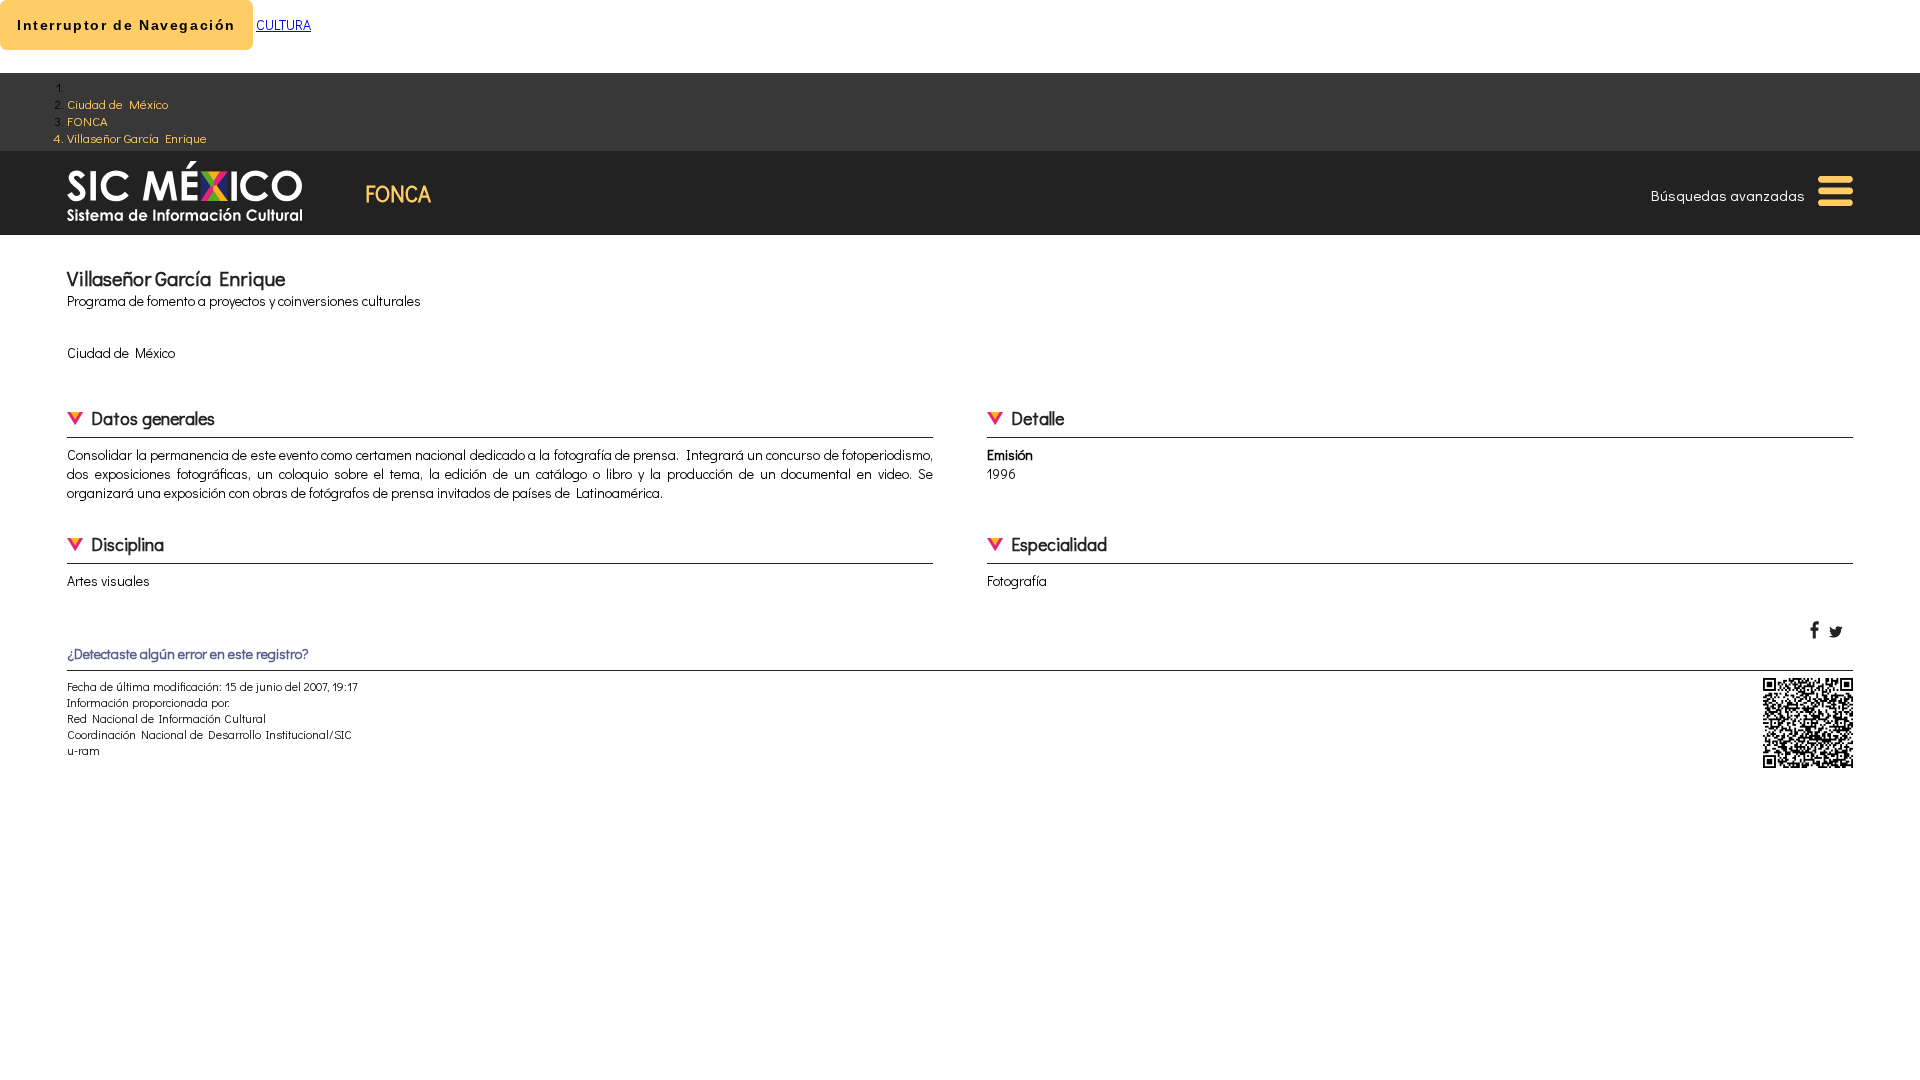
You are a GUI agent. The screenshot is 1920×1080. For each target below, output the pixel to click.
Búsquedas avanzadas (1728, 195)
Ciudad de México (117, 103)
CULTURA (283, 24)
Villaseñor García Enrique (137, 137)
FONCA (87, 120)
